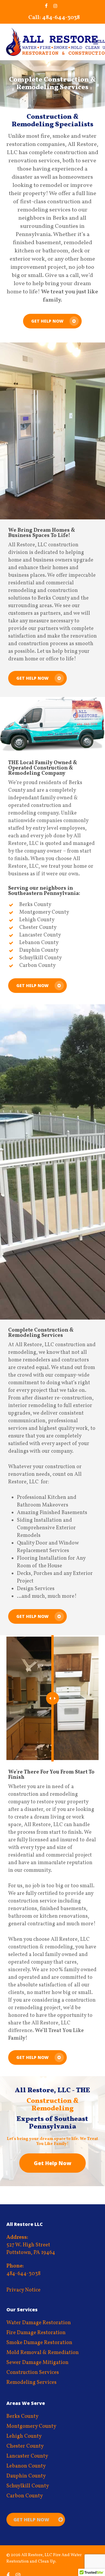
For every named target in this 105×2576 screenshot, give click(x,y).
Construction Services (33, 2373)
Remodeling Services (32, 2383)
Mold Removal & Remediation (43, 2353)
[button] (97, 42)
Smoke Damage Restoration (39, 2343)
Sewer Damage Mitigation (37, 2363)
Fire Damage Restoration (36, 2333)
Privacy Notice (23, 2290)
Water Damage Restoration (39, 2323)
